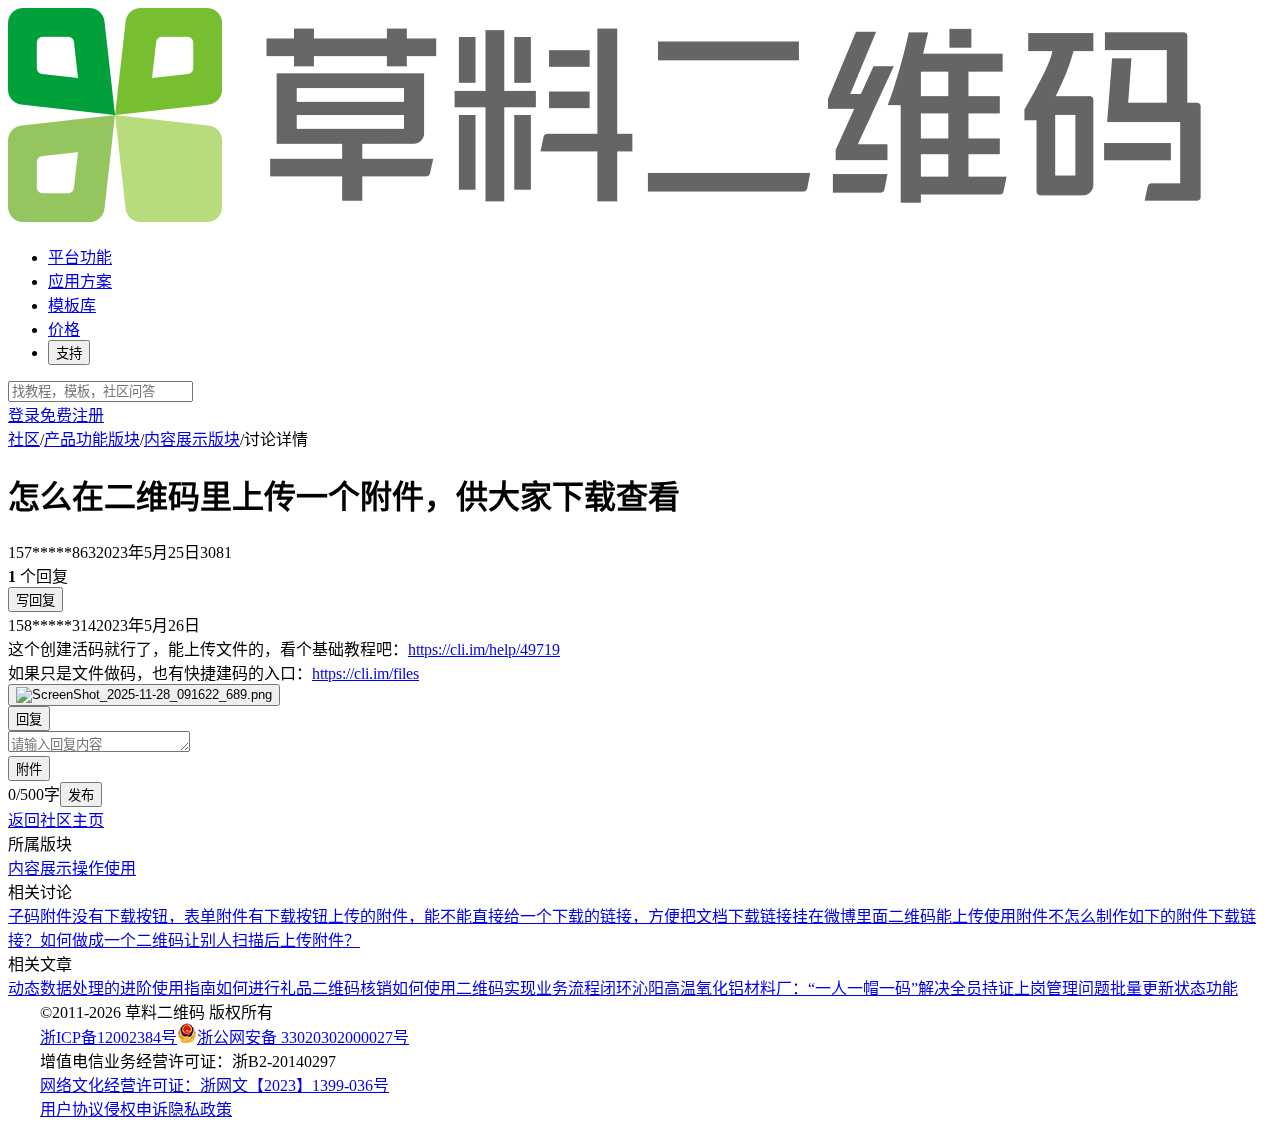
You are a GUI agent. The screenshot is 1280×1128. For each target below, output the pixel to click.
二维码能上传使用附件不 (976, 916)
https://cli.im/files (365, 673)
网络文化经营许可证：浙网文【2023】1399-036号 (214, 1085)
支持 (69, 353)
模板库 (72, 305)
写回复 (35, 600)
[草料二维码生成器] (608, 218)
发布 (81, 795)
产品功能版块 (92, 439)
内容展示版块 (192, 439)
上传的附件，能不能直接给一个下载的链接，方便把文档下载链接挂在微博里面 (608, 916)
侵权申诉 (136, 1109)
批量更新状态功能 (1174, 988)
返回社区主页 (56, 820)
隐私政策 (200, 1109)
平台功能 (80, 257)
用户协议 (72, 1109)
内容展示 (40, 868)
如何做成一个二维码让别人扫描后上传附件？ (200, 940)
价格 (64, 329)
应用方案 (80, 281)
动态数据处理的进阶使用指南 (112, 988)
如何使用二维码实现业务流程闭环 (512, 988)
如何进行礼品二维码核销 (304, 988)
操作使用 (104, 868)
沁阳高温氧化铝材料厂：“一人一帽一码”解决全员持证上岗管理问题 (871, 988)
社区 (24, 439)
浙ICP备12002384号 (108, 1037)
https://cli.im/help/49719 (484, 649)
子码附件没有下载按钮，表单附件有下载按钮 (168, 916)
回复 (29, 719)
